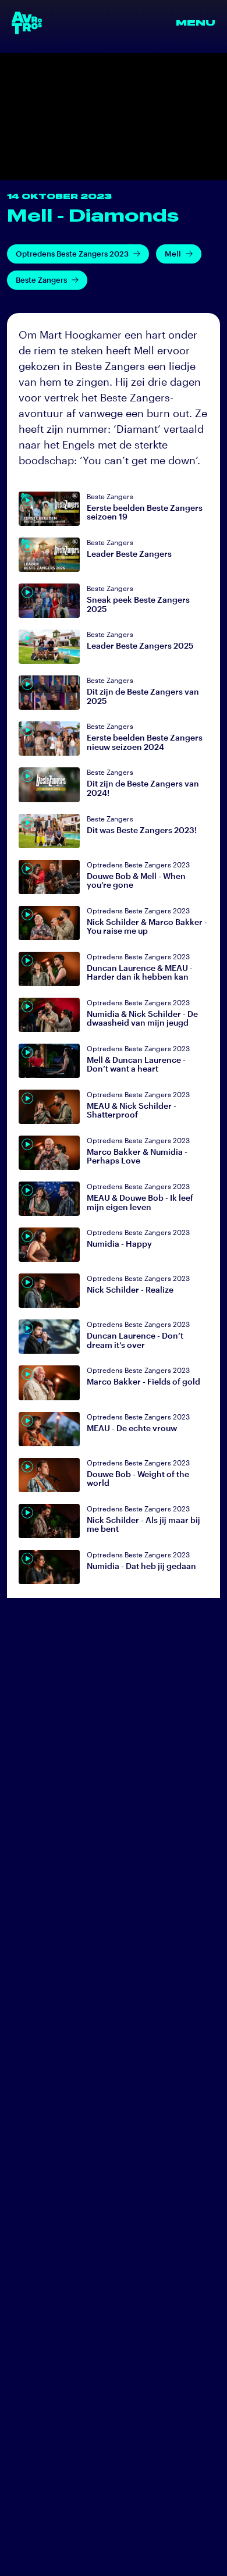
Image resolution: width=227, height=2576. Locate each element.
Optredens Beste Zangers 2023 (72, 254)
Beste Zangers (41, 280)
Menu (196, 23)
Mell (173, 254)
